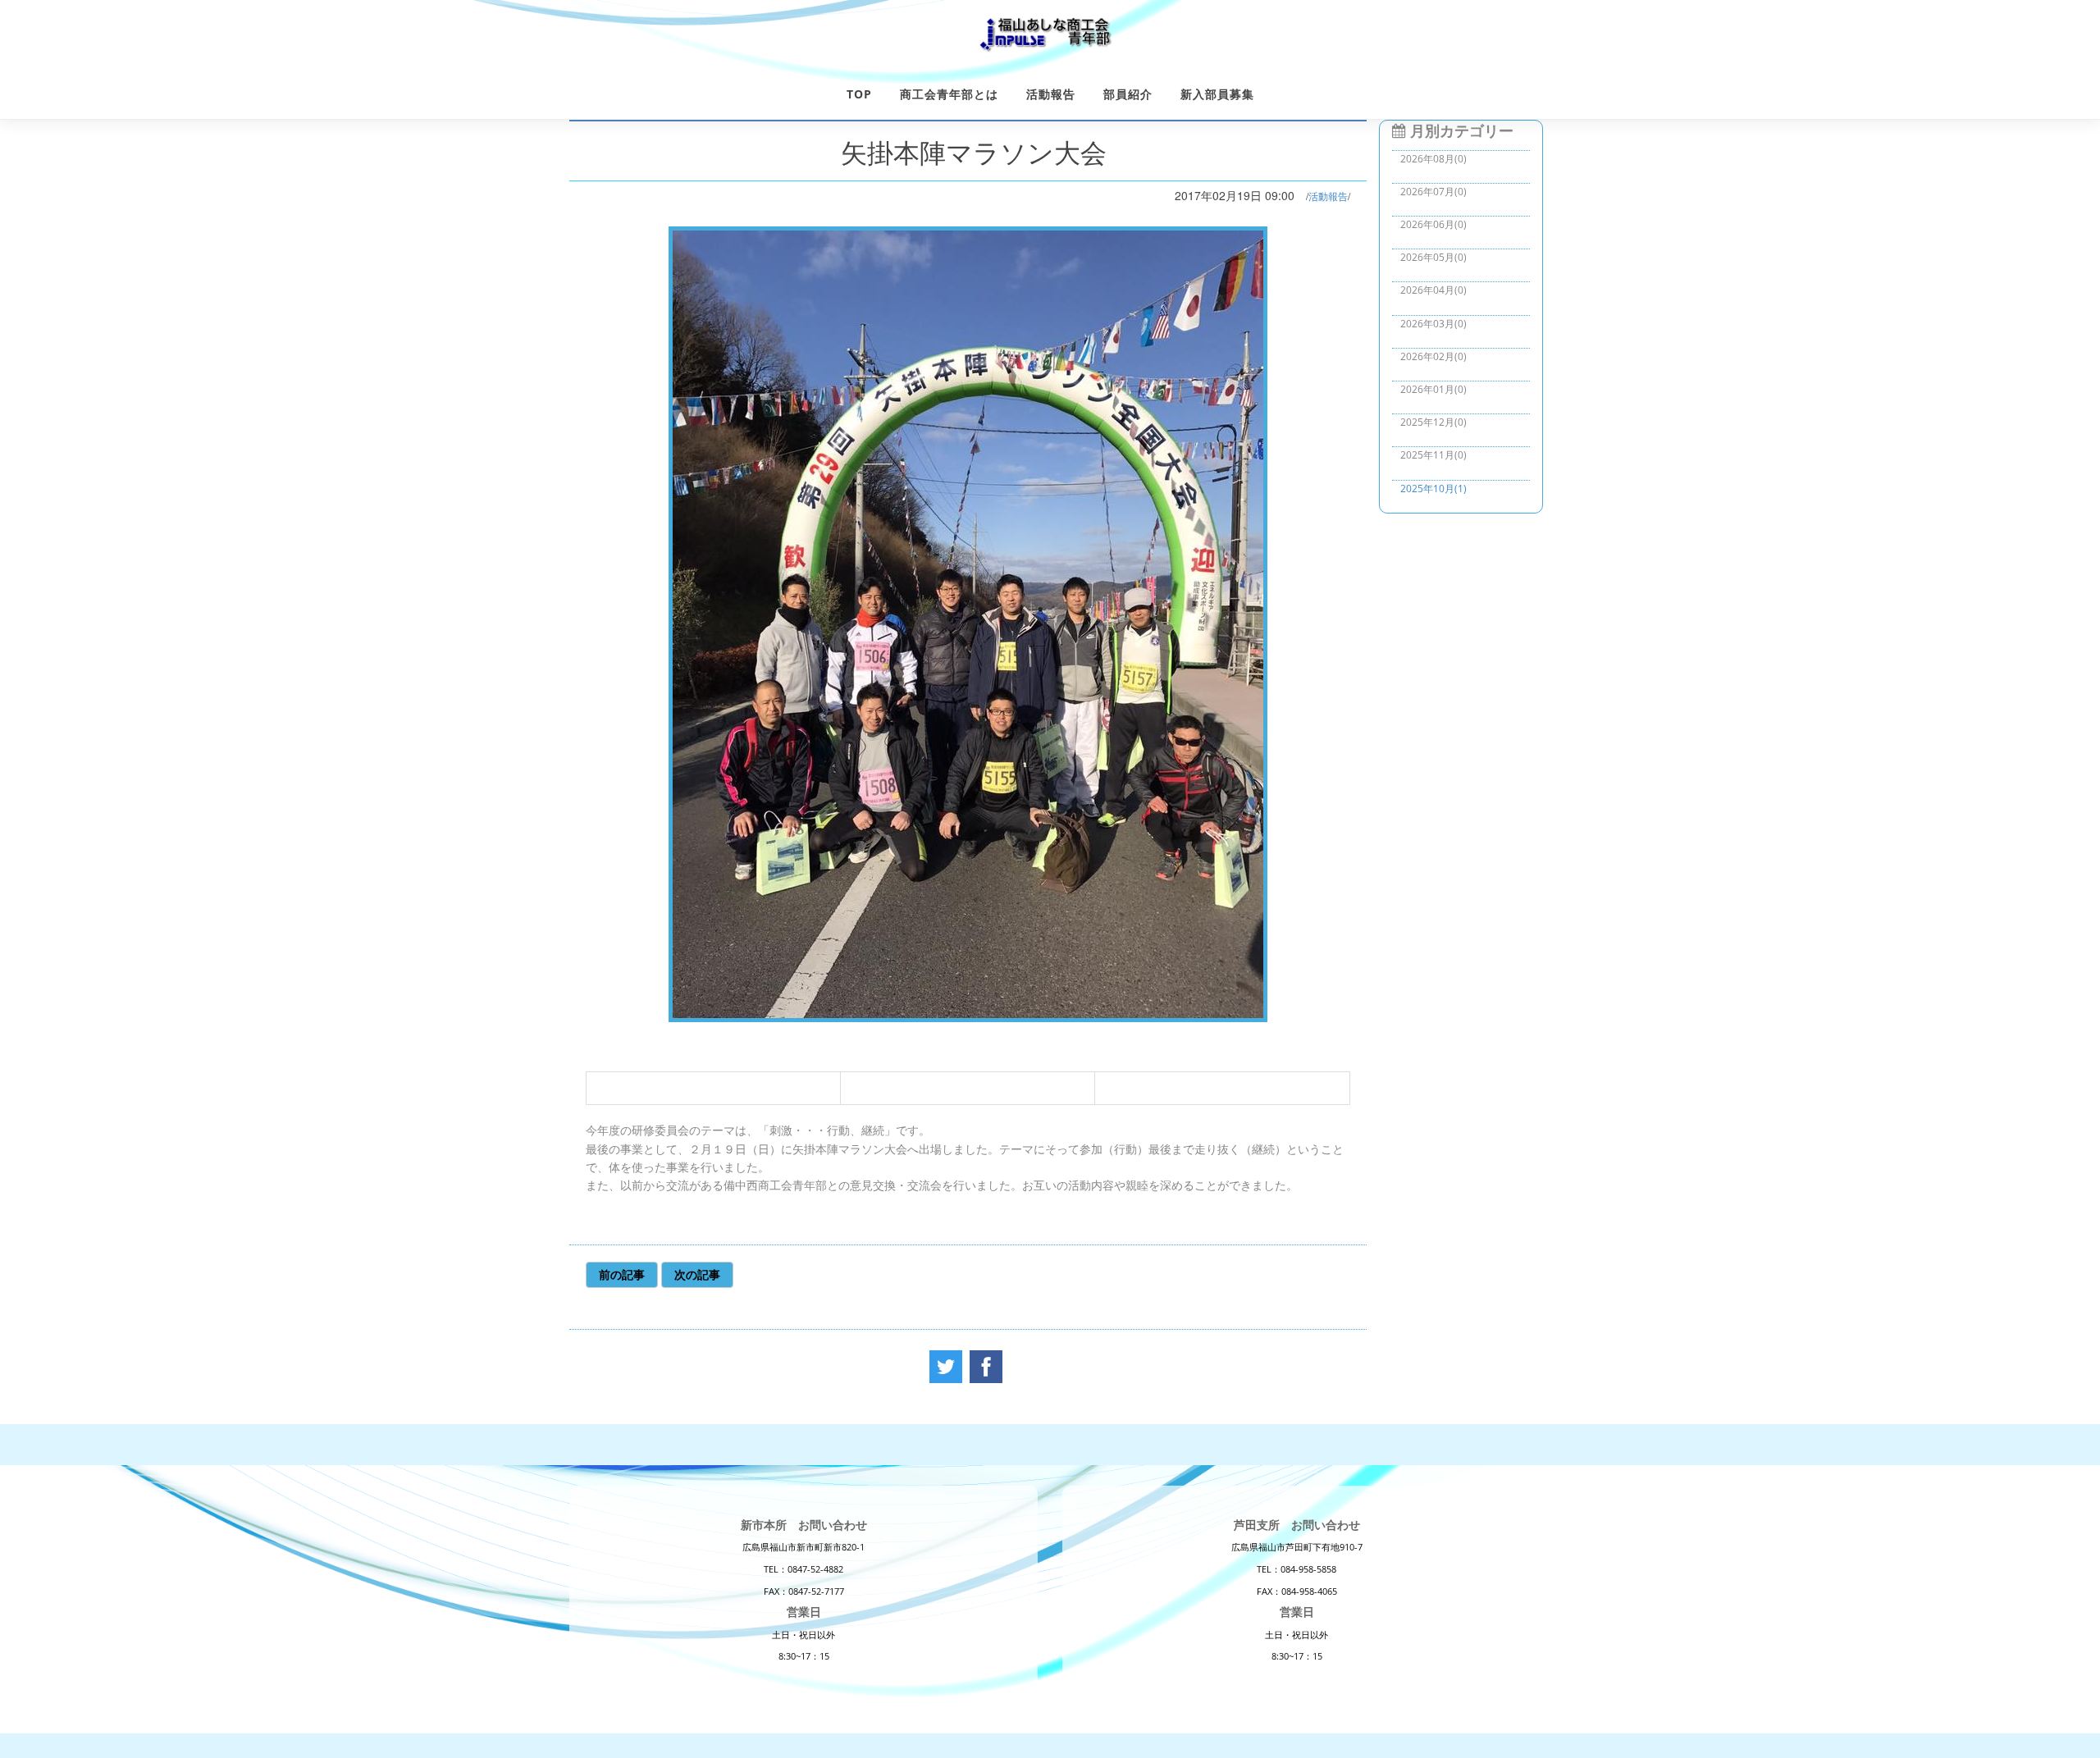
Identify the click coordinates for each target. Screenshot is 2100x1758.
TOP (859, 94)
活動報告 (1051, 94)
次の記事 (697, 1274)
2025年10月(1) (1433, 489)
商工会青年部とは (949, 94)
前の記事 (622, 1274)
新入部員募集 (1217, 94)
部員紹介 (1128, 94)
